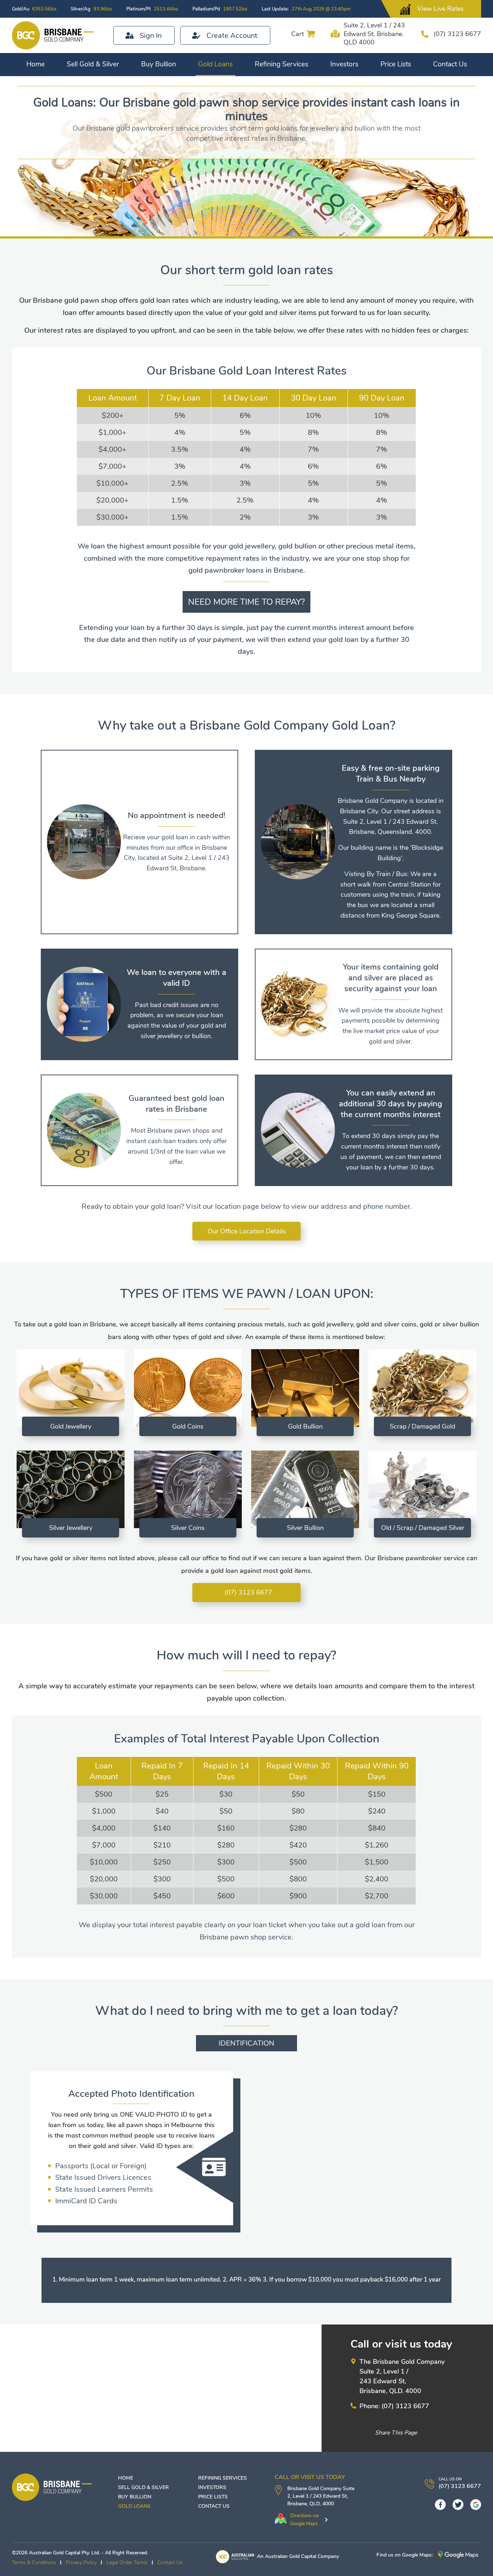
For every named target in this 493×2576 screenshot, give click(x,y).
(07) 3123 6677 (457, 34)
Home (36, 64)
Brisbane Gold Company (314, 2488)
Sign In (151, 36)
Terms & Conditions (34, 2562)
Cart (298, 34)
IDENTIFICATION (247, 2043)
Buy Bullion (159, 64)
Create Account (232, 36)
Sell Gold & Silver (93, 64)
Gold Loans (215, 64)
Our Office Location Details (247, 1231)
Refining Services (282, 64)
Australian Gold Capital (291, 2556)
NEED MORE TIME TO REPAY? (247, 602)
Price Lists (396, 64)
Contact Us (450, 64)
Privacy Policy (81, 2562)
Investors (344, 64)
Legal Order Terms (127, 2562)
